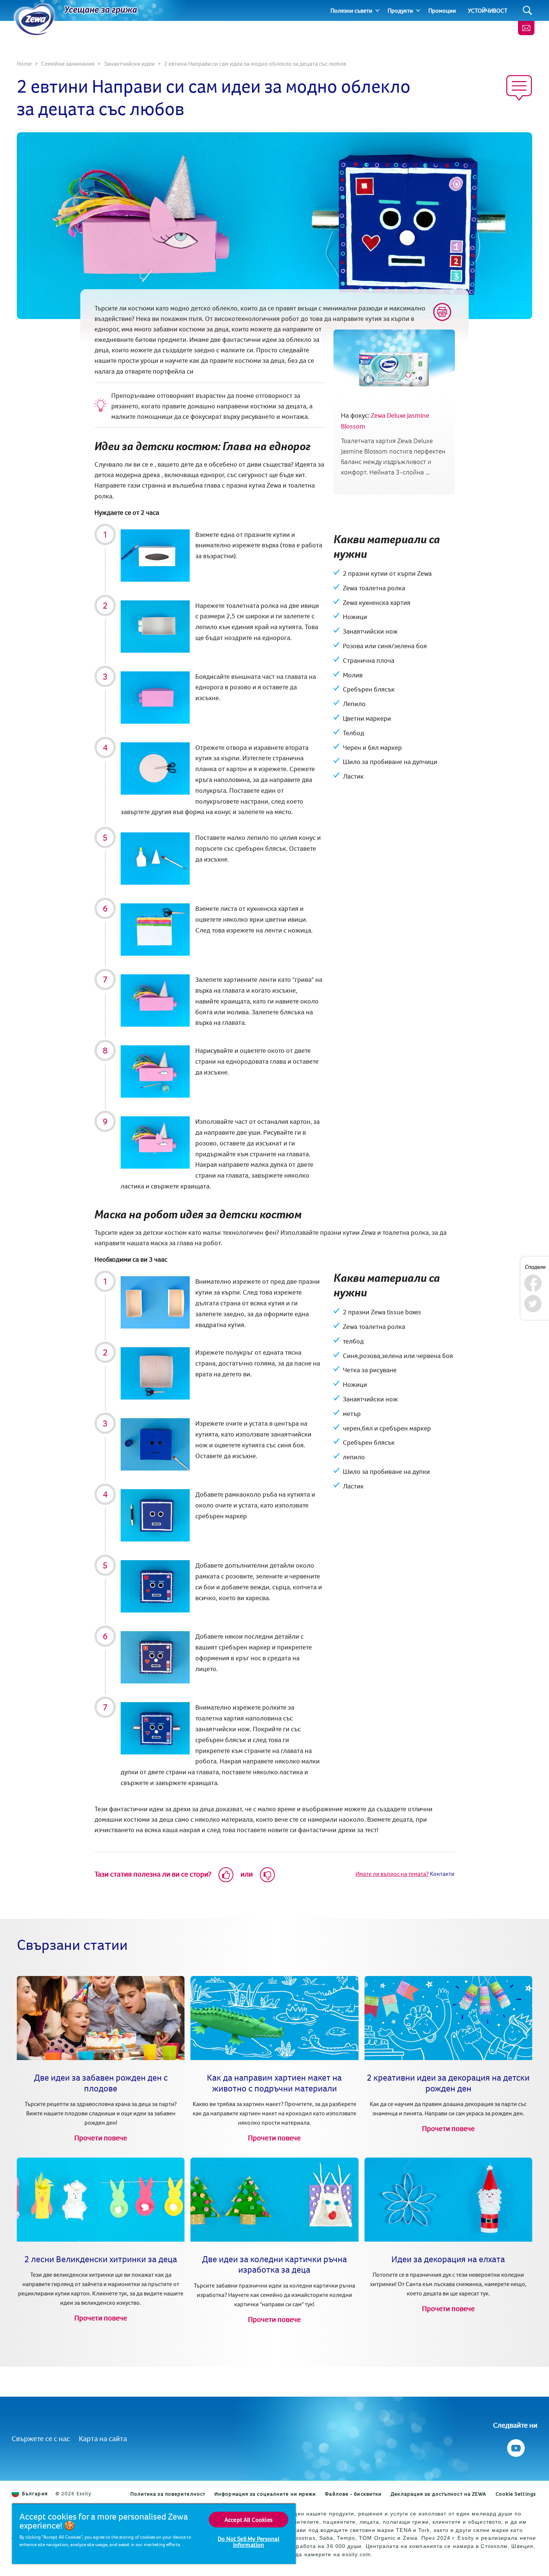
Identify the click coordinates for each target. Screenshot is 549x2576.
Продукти (400, 10)
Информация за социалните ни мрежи (265, 2494)
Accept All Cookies (249, 2520)
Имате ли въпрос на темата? (392, 1874)
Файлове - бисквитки (353, 2494)
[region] (154, 2534)
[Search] (528, 11)
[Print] (442, 312)
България (35, 2493)
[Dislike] (267, 1875)
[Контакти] (526, 28)
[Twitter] (533, 1304)
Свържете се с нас (41, 2438)
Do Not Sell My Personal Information (249, 2542)
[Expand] (377, 10)
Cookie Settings (516, 2494)
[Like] (226, 1875)
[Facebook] (533, 1283)
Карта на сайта (103, 2438)
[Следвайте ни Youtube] (515, 2446)
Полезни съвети (351, 10)
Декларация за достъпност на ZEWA (438, 2494)
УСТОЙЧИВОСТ (488, 10)
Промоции (442, 10)
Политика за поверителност (168, 2494)
